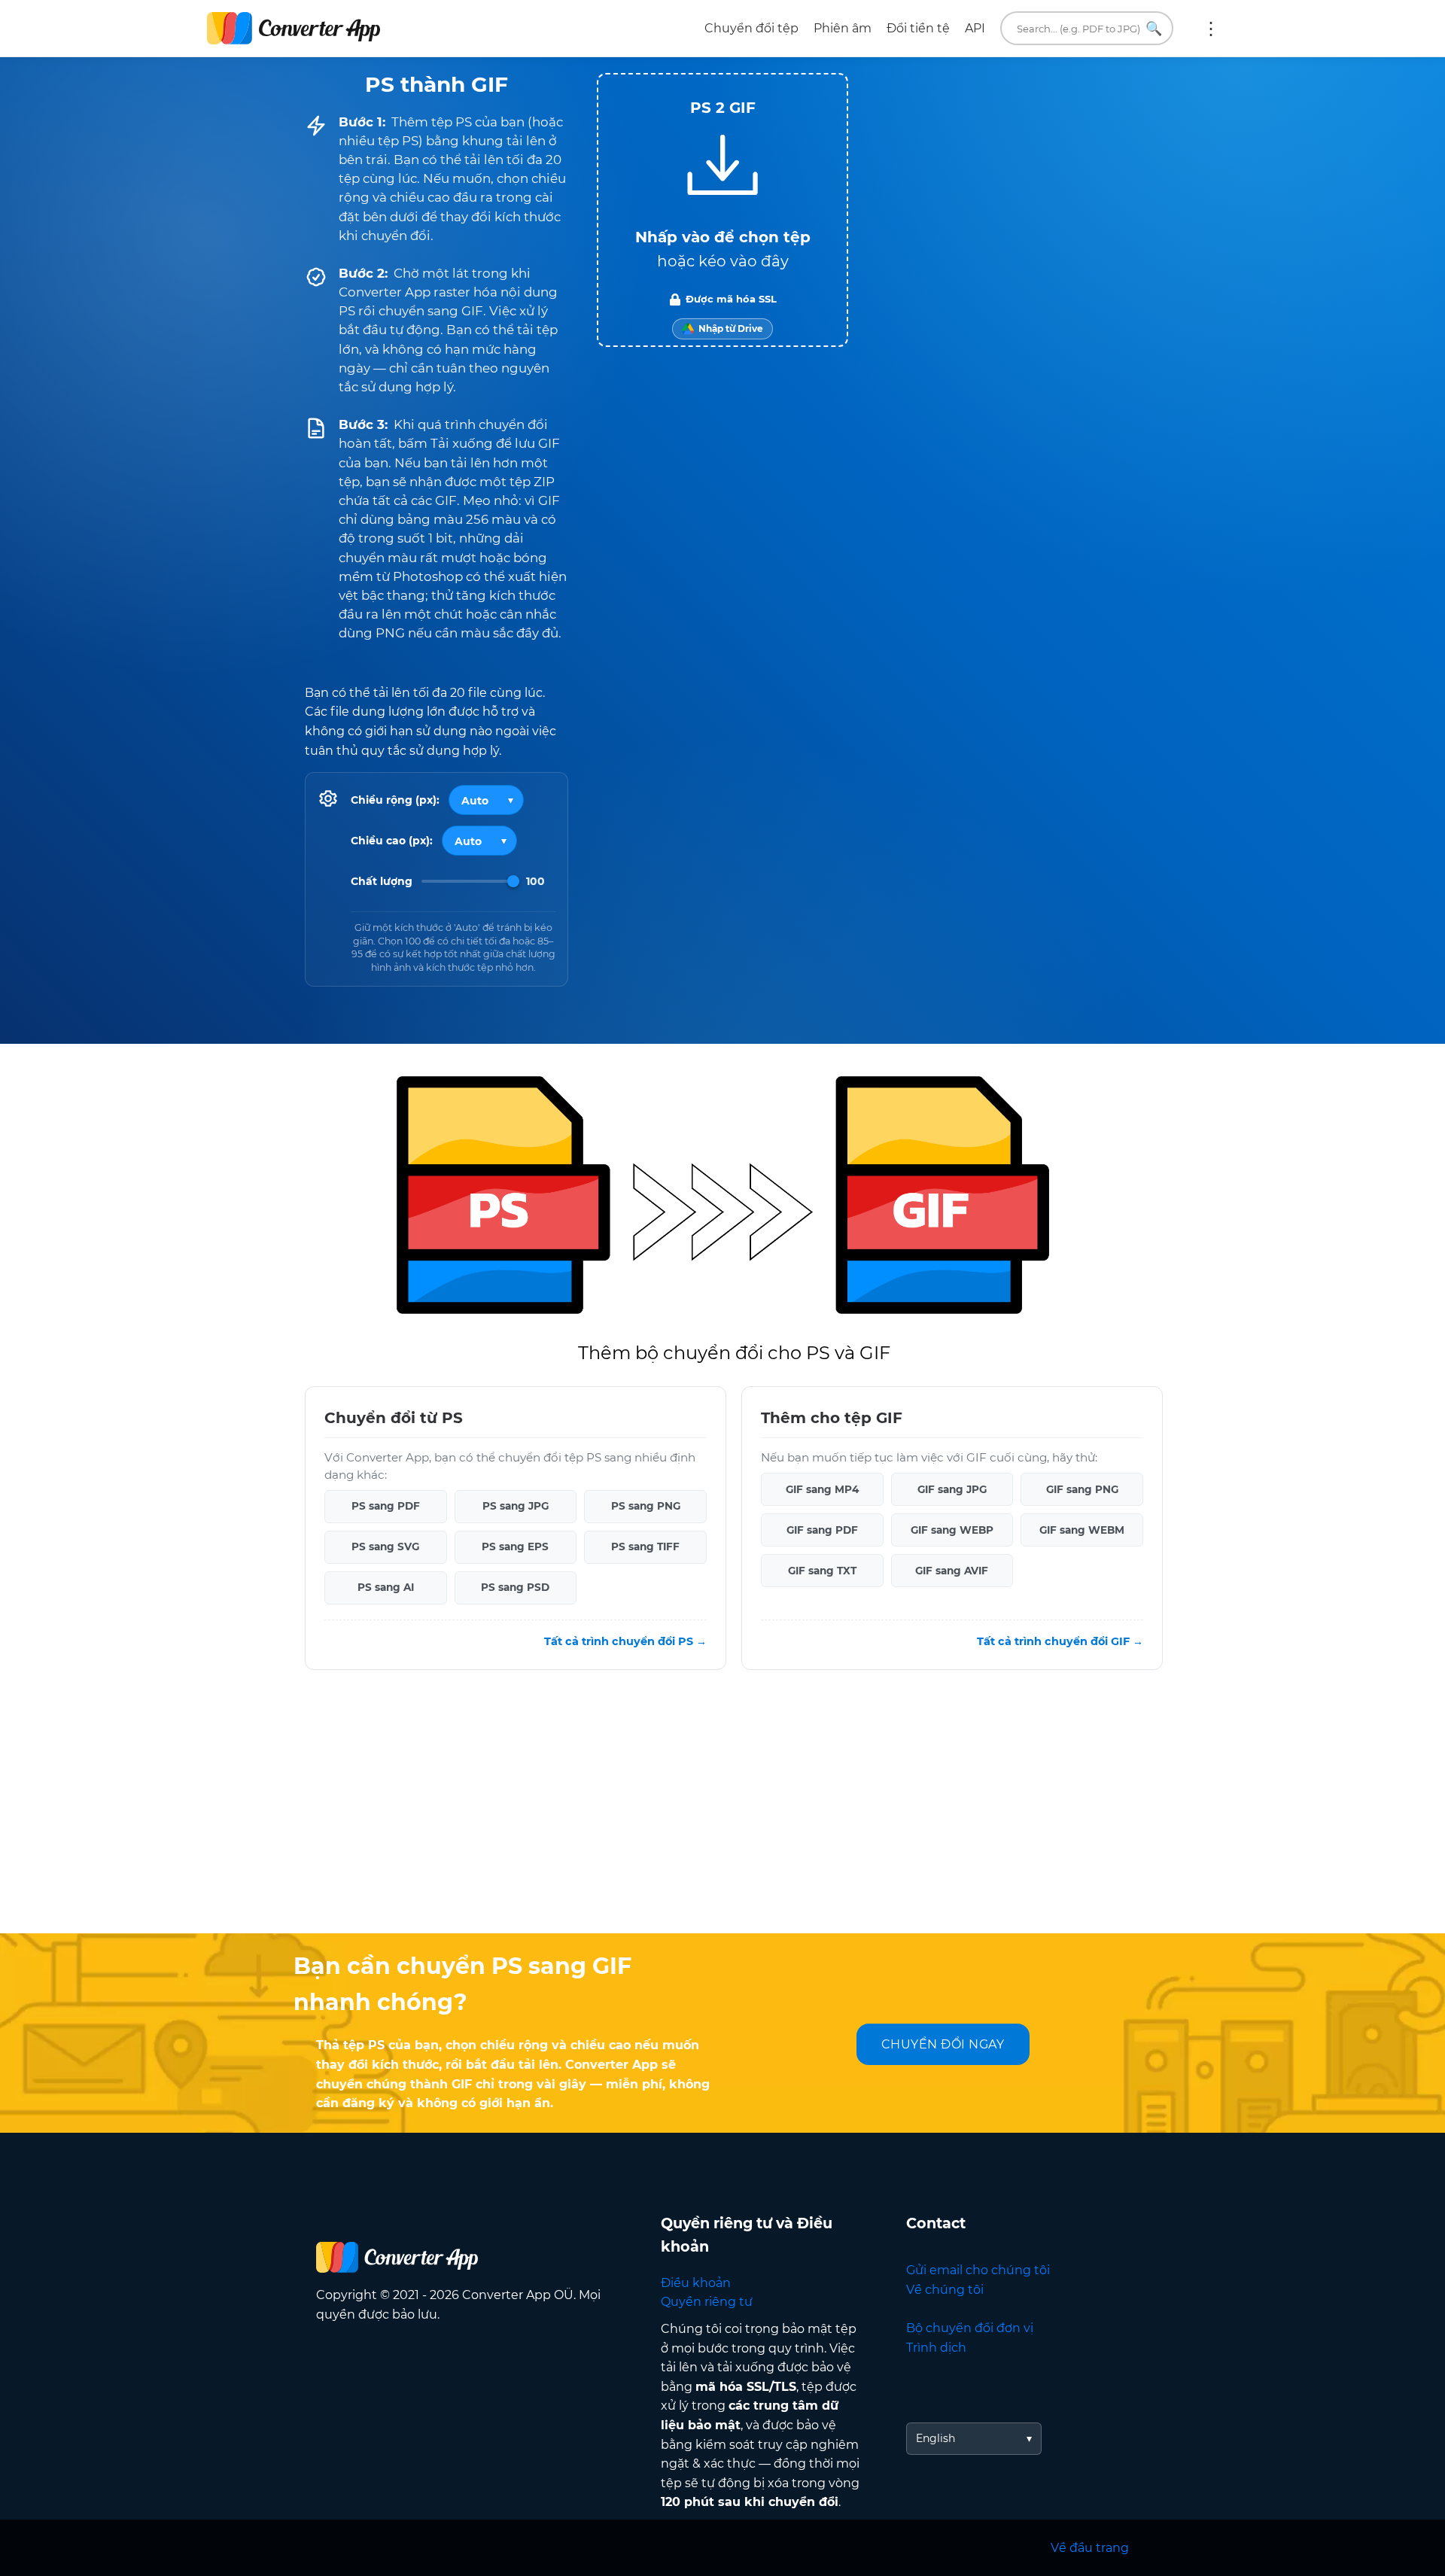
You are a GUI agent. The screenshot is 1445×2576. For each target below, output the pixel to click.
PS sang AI (386, 1588)
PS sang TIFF (645, 1547)
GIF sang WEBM (1082, 1530)
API (975, 28)
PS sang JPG (516, 1507)
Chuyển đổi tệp (751, 28)
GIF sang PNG (1082, 1489)
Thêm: (1211, 29)
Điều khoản (696, 2283)
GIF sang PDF (822, 1530)
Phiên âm (843, 28)
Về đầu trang (1090, 2548)
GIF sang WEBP (952, 1530)
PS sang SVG (385, 1547)
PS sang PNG (646, 1507)
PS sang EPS (515, 1547)
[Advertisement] (722, 1813)
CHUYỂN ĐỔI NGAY (943, 2044)
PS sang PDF (386, 1507)
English (935, 2438)
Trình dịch (936, 2348)
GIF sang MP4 (822, 1489)
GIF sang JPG (952, 1489)
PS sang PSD (515, 1588)
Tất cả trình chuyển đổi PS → (625, 1641)
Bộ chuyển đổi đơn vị (970, 2328)
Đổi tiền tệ (918, 28)
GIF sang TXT (822, 1571)
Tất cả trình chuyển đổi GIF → (1060, 1641)
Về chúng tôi (945, 2290)
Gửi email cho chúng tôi (978, 2270)
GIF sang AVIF (952, 1571)
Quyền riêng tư (707, 2302)
